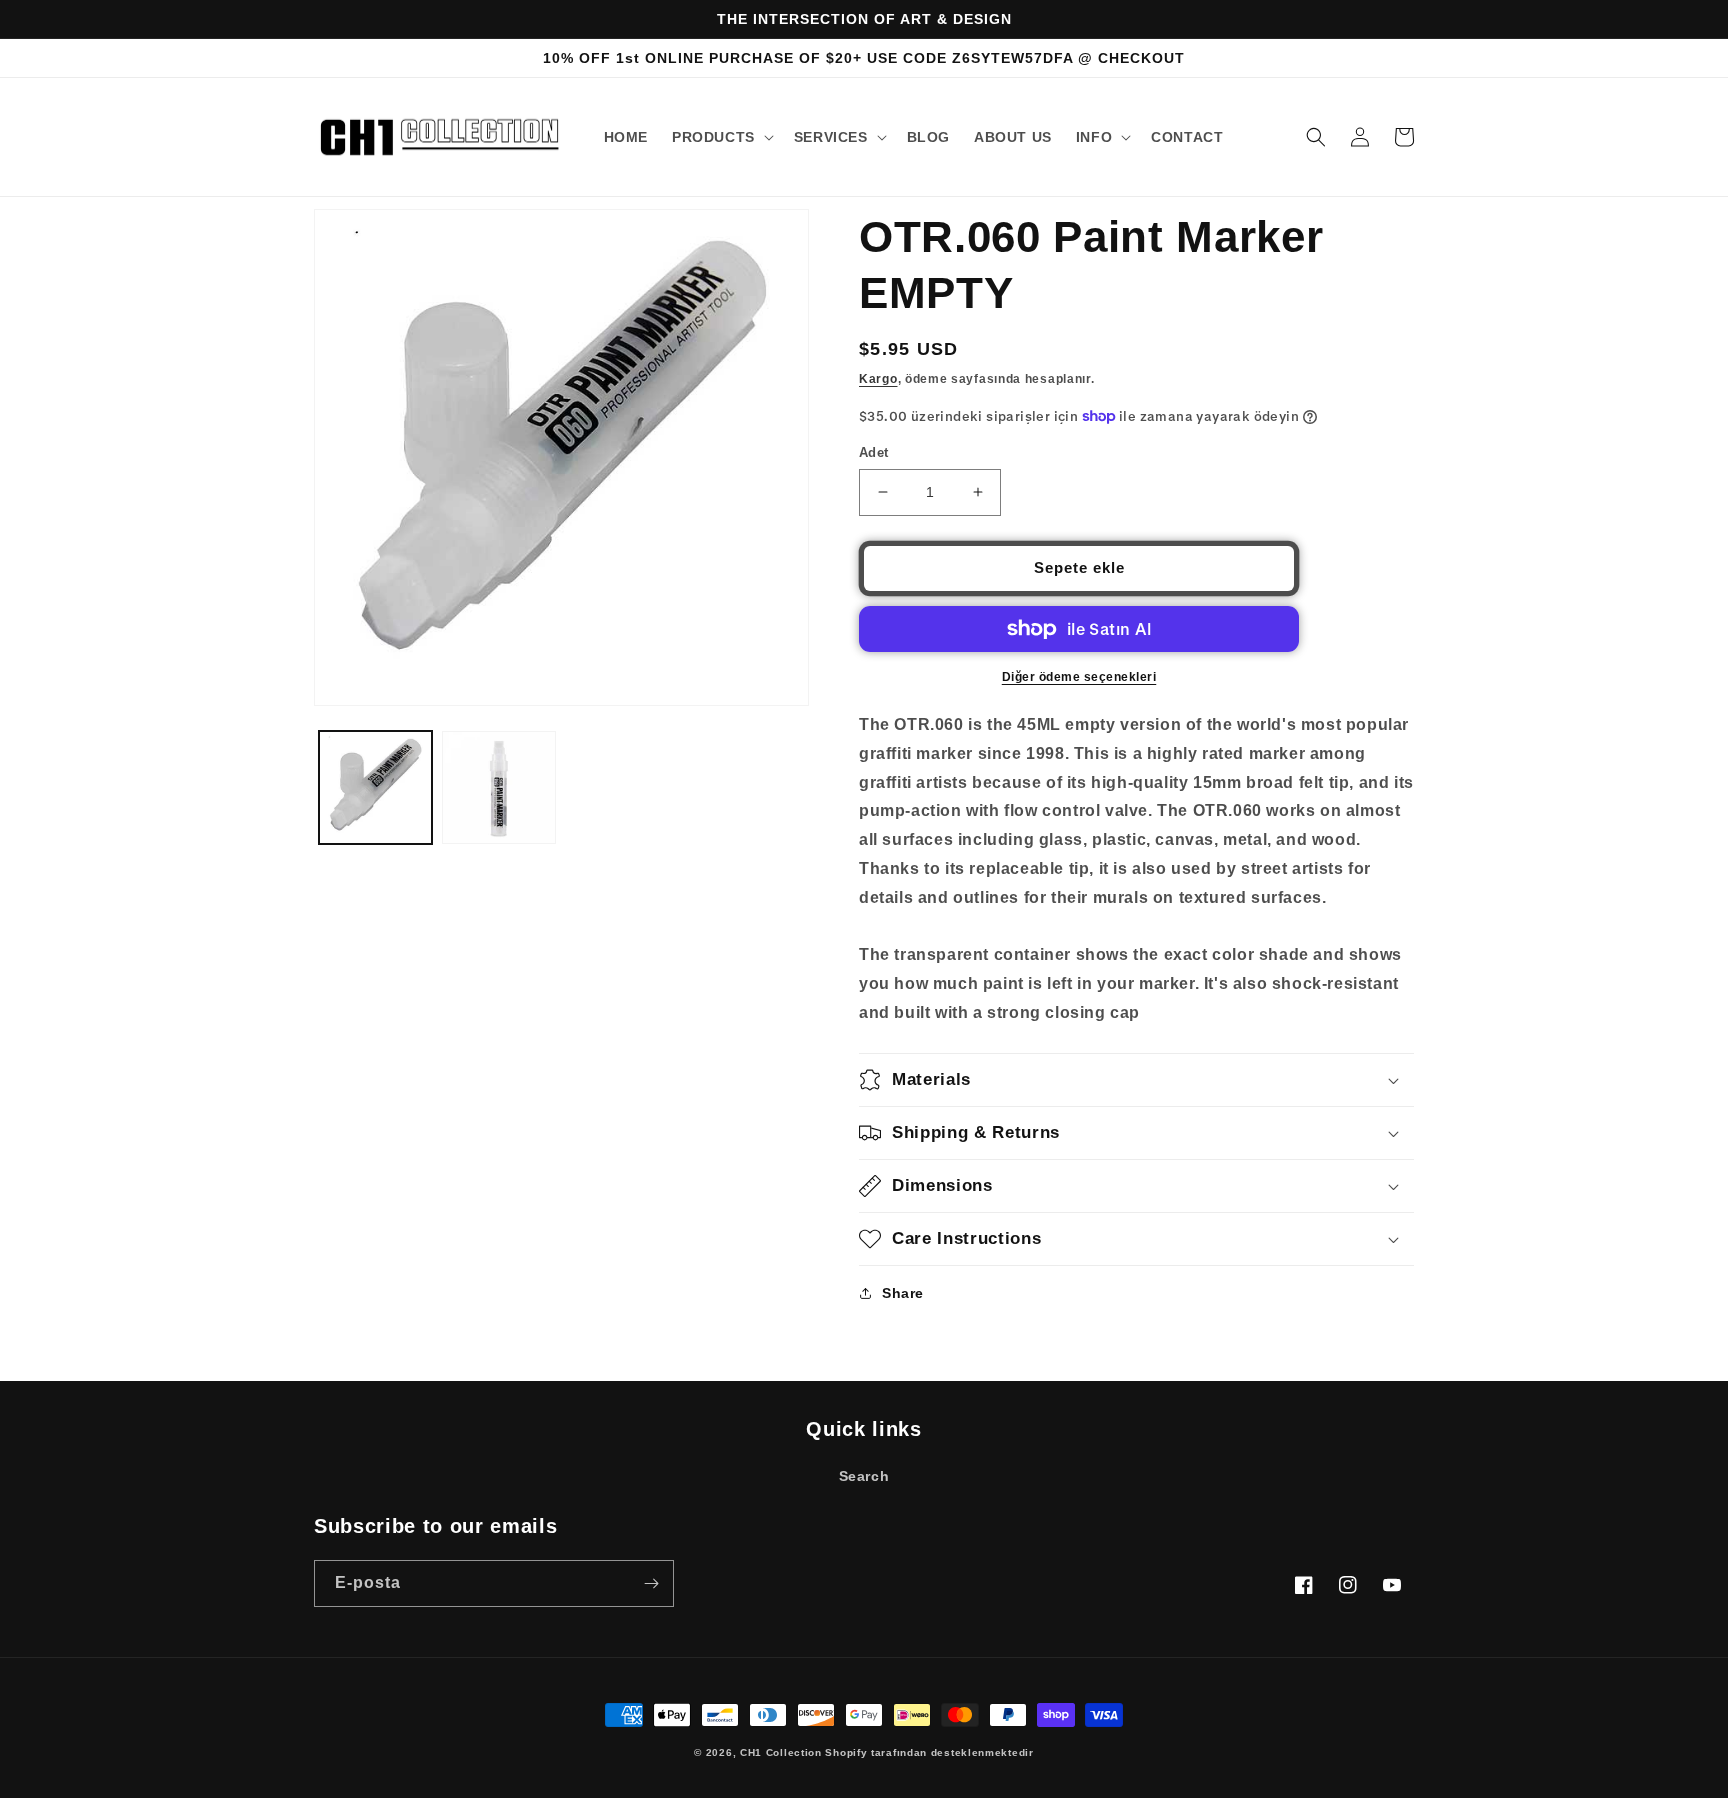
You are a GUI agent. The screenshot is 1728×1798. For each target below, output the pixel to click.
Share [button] (903, 1293)
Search (864, 1476)
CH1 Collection (781, 1752)
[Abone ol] (651, 1583)
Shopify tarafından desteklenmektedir (929, 1752)
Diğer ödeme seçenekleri (1079, 677)
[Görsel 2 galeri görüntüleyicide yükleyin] (498, 787)
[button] (721, 137)
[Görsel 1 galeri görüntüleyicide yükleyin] (375, 787)
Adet (874, 452)
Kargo (878, 379)
